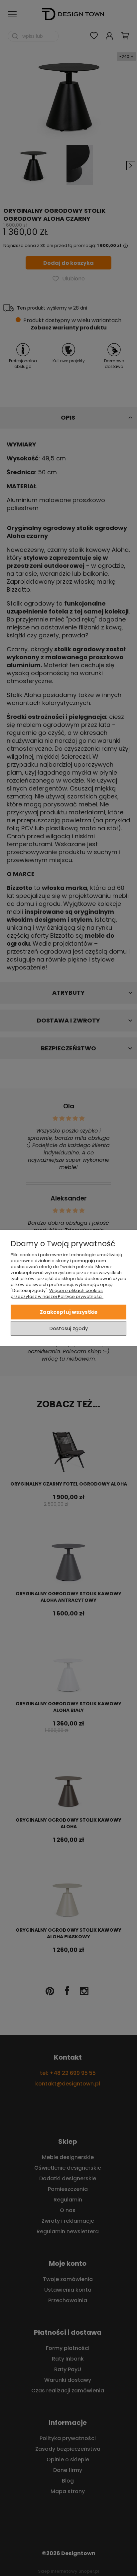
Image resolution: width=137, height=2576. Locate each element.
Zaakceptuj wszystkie (69, 1312)
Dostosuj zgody (69, 1328)
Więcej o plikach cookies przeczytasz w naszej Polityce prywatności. (57, 1293)
